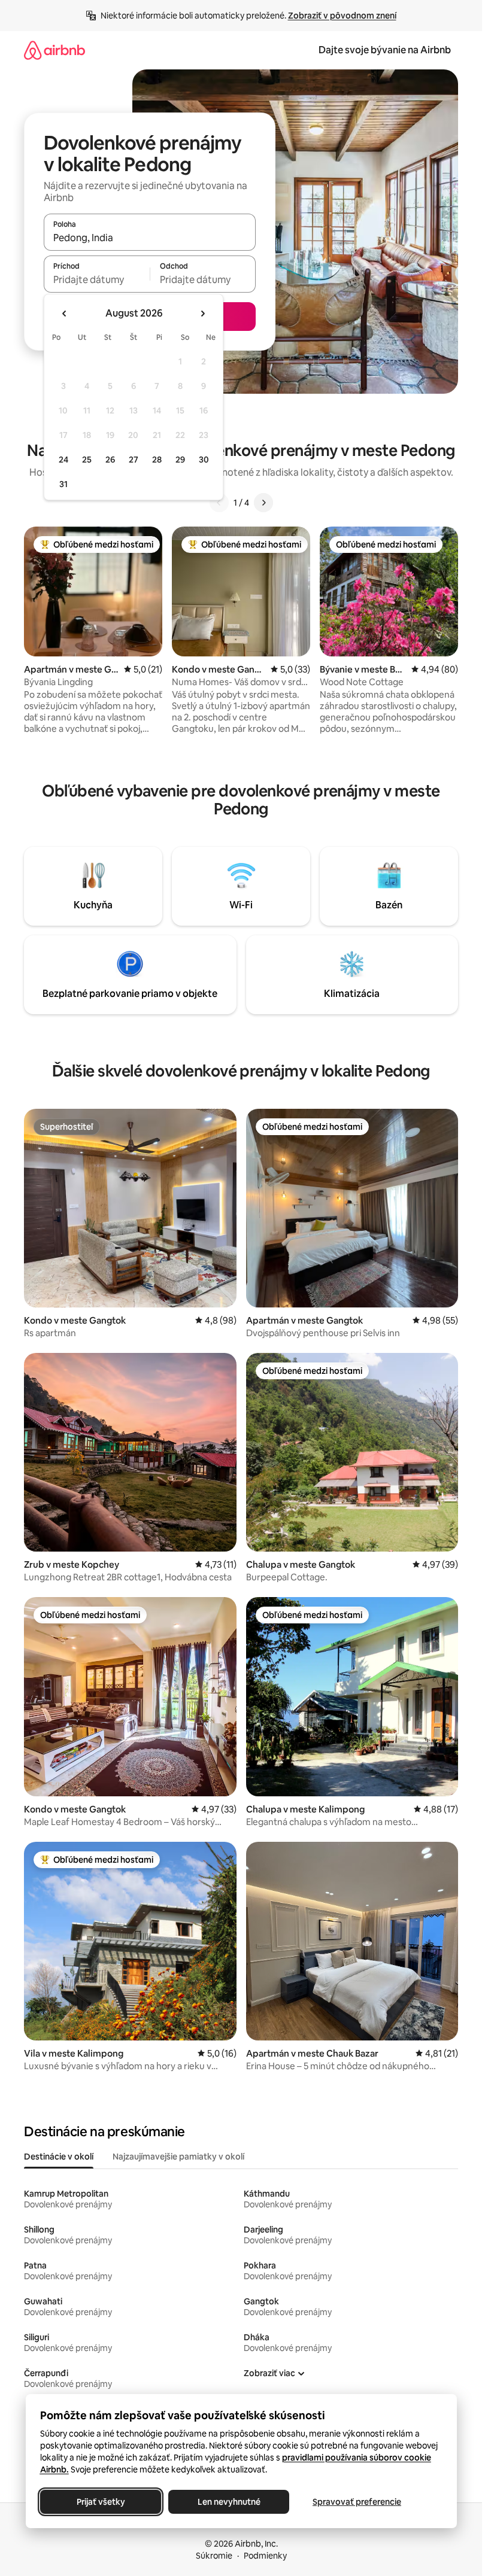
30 (204, 460)
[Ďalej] (263, 503)
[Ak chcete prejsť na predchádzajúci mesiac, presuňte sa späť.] (65, 314)
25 (87, 460)
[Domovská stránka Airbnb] (54, 50)
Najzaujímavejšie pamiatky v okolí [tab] (178, 2157)
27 (134, 460)
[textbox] (97, 279)
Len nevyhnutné (228, 2502)
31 (63, 484)
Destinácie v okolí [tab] (59, 2157)
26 (110, 460)
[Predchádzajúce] (219, 503)
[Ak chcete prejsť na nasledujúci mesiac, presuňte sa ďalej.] (202, 314)
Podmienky (265, 2556)
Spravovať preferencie (357, 2502)
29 (180, 460)
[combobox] (150, 238)
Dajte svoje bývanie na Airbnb (385, 50)
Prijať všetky (100, 2502)
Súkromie (214, 2556)
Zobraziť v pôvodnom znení (342, 16)
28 (157, 460)
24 (63, 460)
